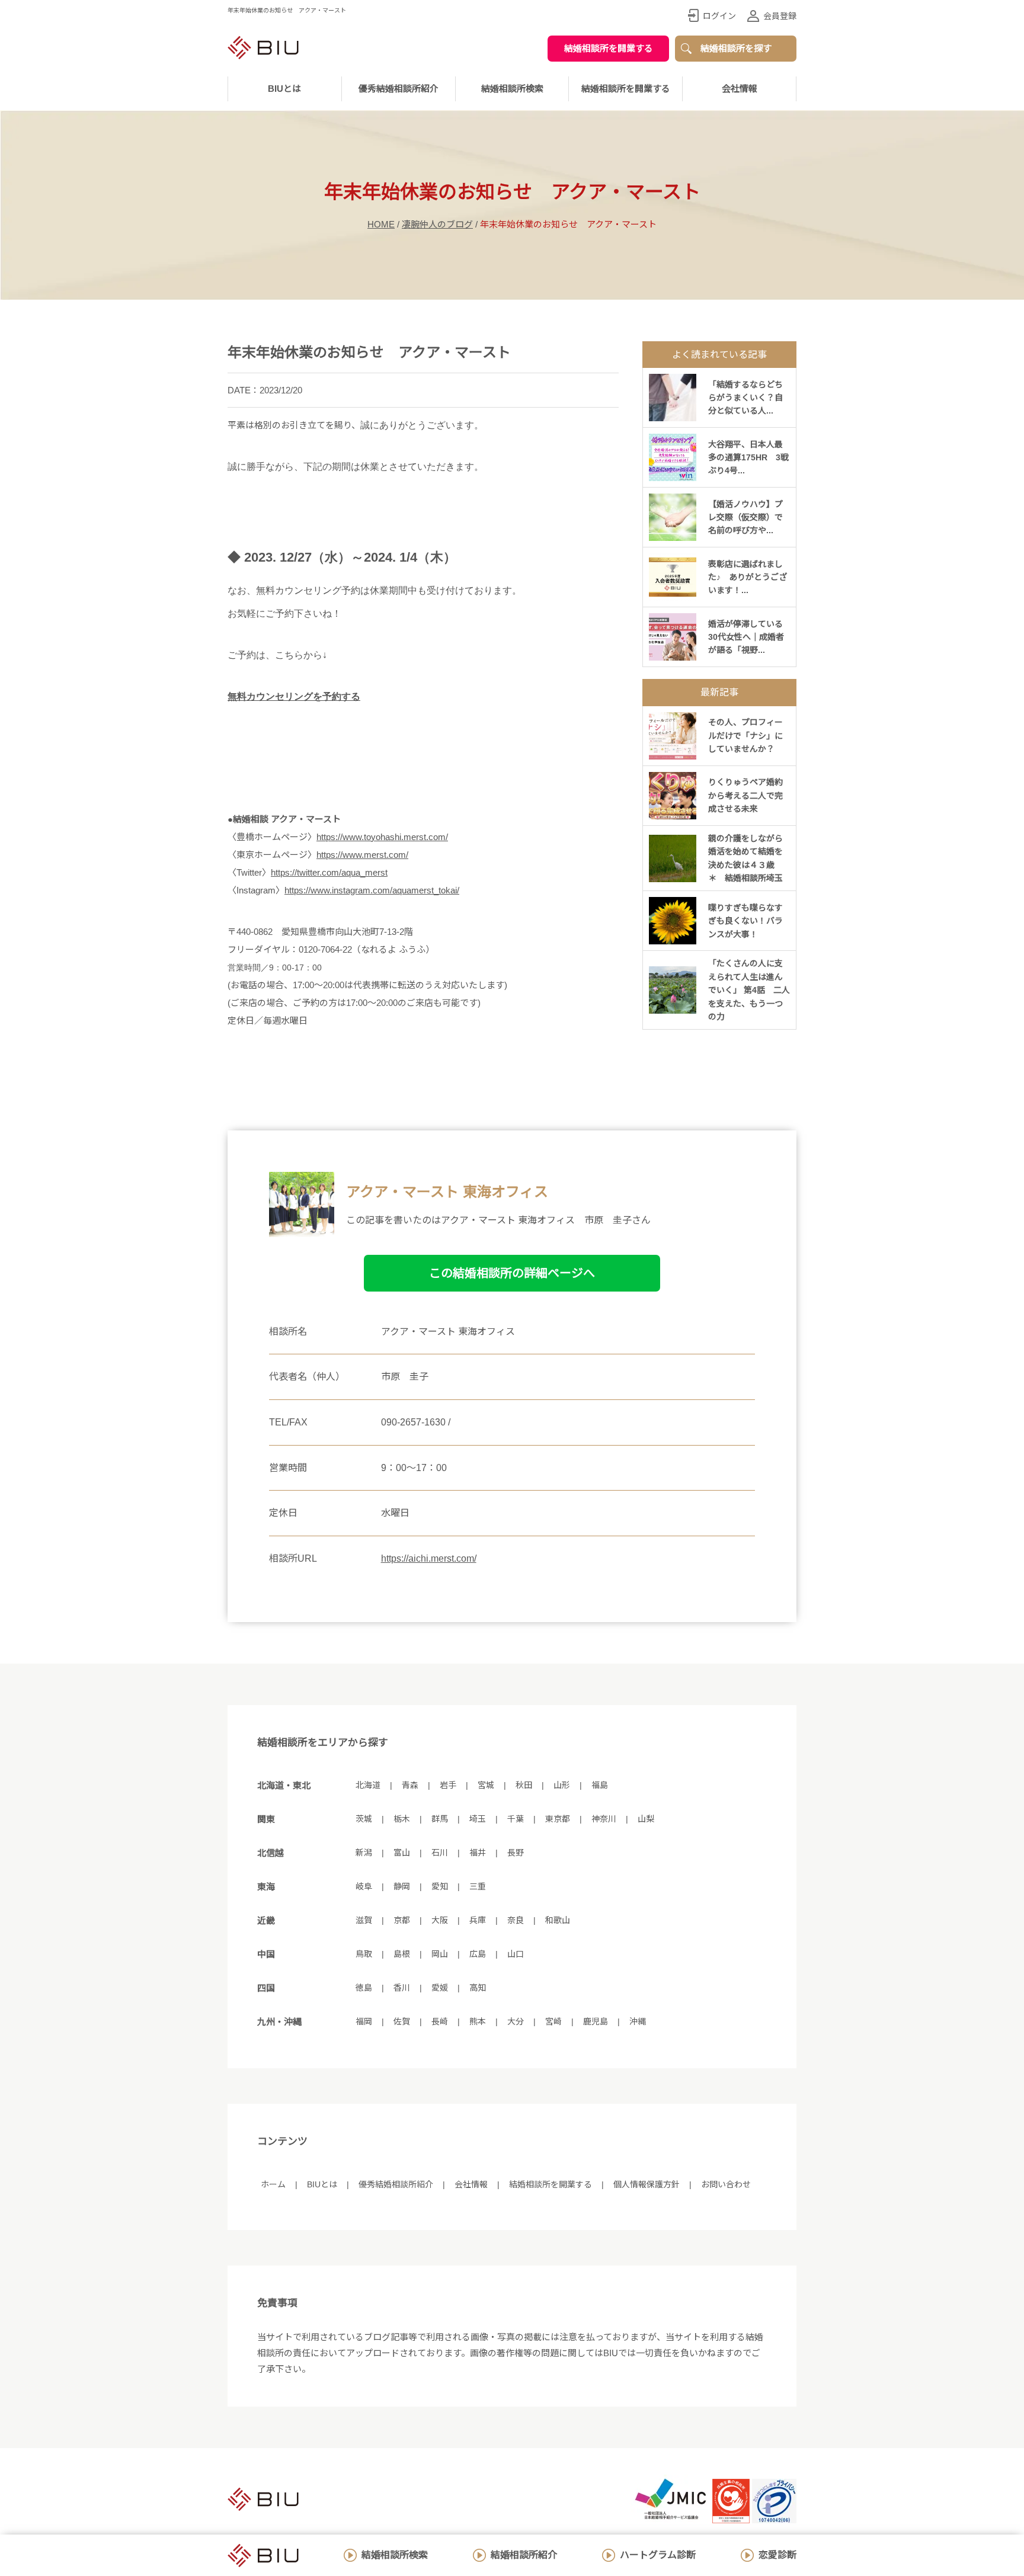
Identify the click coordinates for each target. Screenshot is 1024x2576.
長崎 (440, 2021)
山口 (516, 1954)
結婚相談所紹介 (524, 2555)
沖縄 (638, 2021)
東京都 (558, 1819)
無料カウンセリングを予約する (294, 696)
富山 (402, 1853)
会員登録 (780, 16)
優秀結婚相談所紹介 (399, 89)
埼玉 (478, 1819)
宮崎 (553, 2021)
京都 (402, 1920)
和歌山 (558, 1920)
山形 (562, 1785)
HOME (381, 224)
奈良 (516, 1920)
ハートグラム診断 (658, 2555)
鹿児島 (596, 2021)
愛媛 (440, 1988)
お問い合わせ (726, 2184)
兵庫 (478, 1920)
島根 (402, 1954)
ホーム (273, 2184)
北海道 (368, 1785)
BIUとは (322, 2184)
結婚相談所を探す (736, 48)
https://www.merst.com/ (362, 855)
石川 (440, 1853)
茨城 (364, 1819)
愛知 (440, 1886)
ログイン (719, 16)
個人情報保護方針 (647, 2184)
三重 (478, 1886)
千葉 (516, 1819)
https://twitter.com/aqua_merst (329, 872)
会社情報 (740, 89)
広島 (478, 1954)
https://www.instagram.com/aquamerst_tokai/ (372, 890)
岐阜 (364, 1886)
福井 (478, 1853)
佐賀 (402, 2021)
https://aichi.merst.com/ (429, 1558)
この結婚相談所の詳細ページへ (512, 1273)
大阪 (440, 1920)
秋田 (524, 1785)
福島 (600, 1785)
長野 (516, 1853)
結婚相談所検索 (395, 2555)
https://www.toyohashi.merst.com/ (382, 837)
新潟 (364, 1853)
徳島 (364, 1988)
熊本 (478, 2021)
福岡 (364, 2021)
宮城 (486, 1785)
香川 (402, 1988)
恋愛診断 (777, 2555)
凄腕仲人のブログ (437, 224)
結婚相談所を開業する (609, 48)
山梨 (646, 1819)
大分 (516, 2021)
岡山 (440, 1954)
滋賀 (364, 1920)
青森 (410, 1785)
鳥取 (364, 1954)
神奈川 (604, 1819)
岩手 (448, 1785)
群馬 (440, 1819)
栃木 (402, 1819)
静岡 (402, 1886)
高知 (478, 1988)
